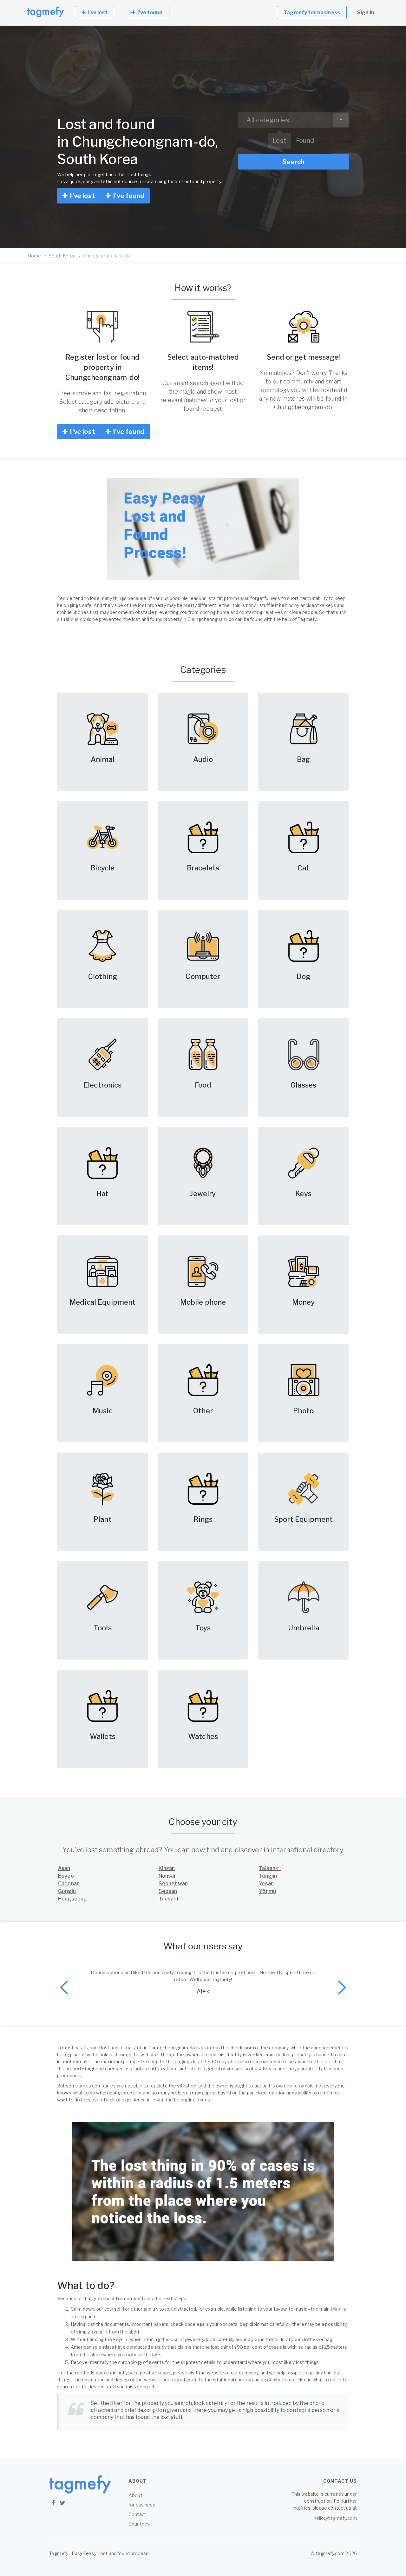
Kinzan (167, 1868)
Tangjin (268, 1876)
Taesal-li (169, 1899)
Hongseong (72, 1899)
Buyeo (66, 1876)
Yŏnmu (267, 1891)
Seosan (168, 1891)
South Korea (62, 256)
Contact (137, 2514)
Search (293, 162)
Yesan (266, 1884)
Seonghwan (173, 1884)
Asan (64, 1868)
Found (305, 141)
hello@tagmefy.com (335, 2518)
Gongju (67, 1891)
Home (35, 256)
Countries (139, 2524)
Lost (279, 141)
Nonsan (168, 1876)
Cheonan (69, 1884)
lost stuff (171, 2417)
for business (142, 2505)
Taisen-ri (270, 1868)
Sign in (366, 13)
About (135, 2495)
